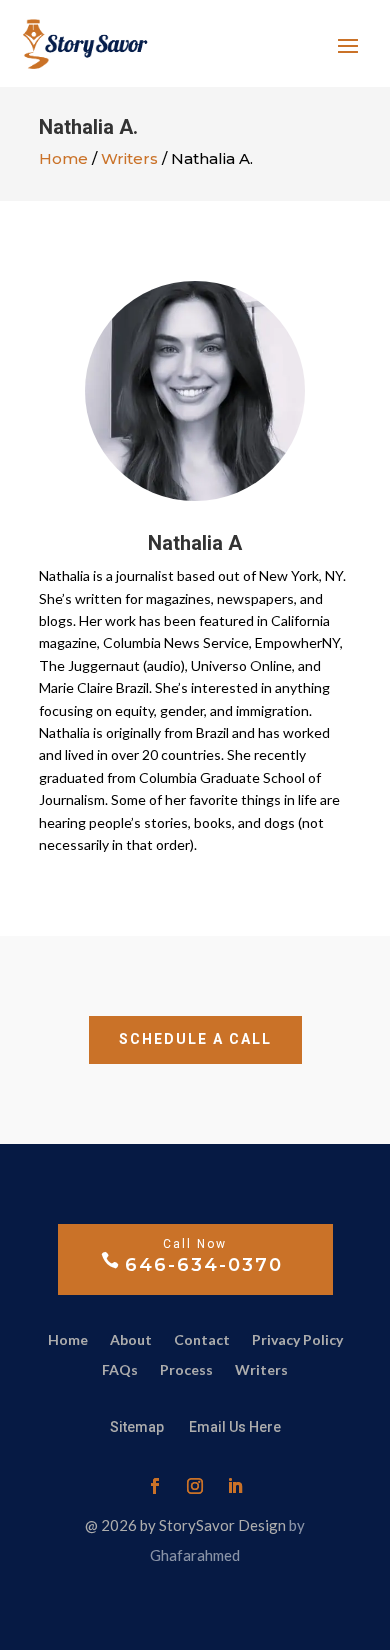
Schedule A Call (195, 1039)
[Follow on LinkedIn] (235, 1486)
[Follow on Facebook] (155, 1486)
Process (186, 1370)
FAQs (120, 1370)
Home (63, 158)
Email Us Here (235, 1427)
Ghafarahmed (195, 1555)
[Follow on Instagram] (195, 1486)
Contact (202, 1340)
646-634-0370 (204, 1265)
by (297, 1525)
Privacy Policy (297, 1340)
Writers (129, 158)
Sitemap (138, 1427)
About (131, 1340)
